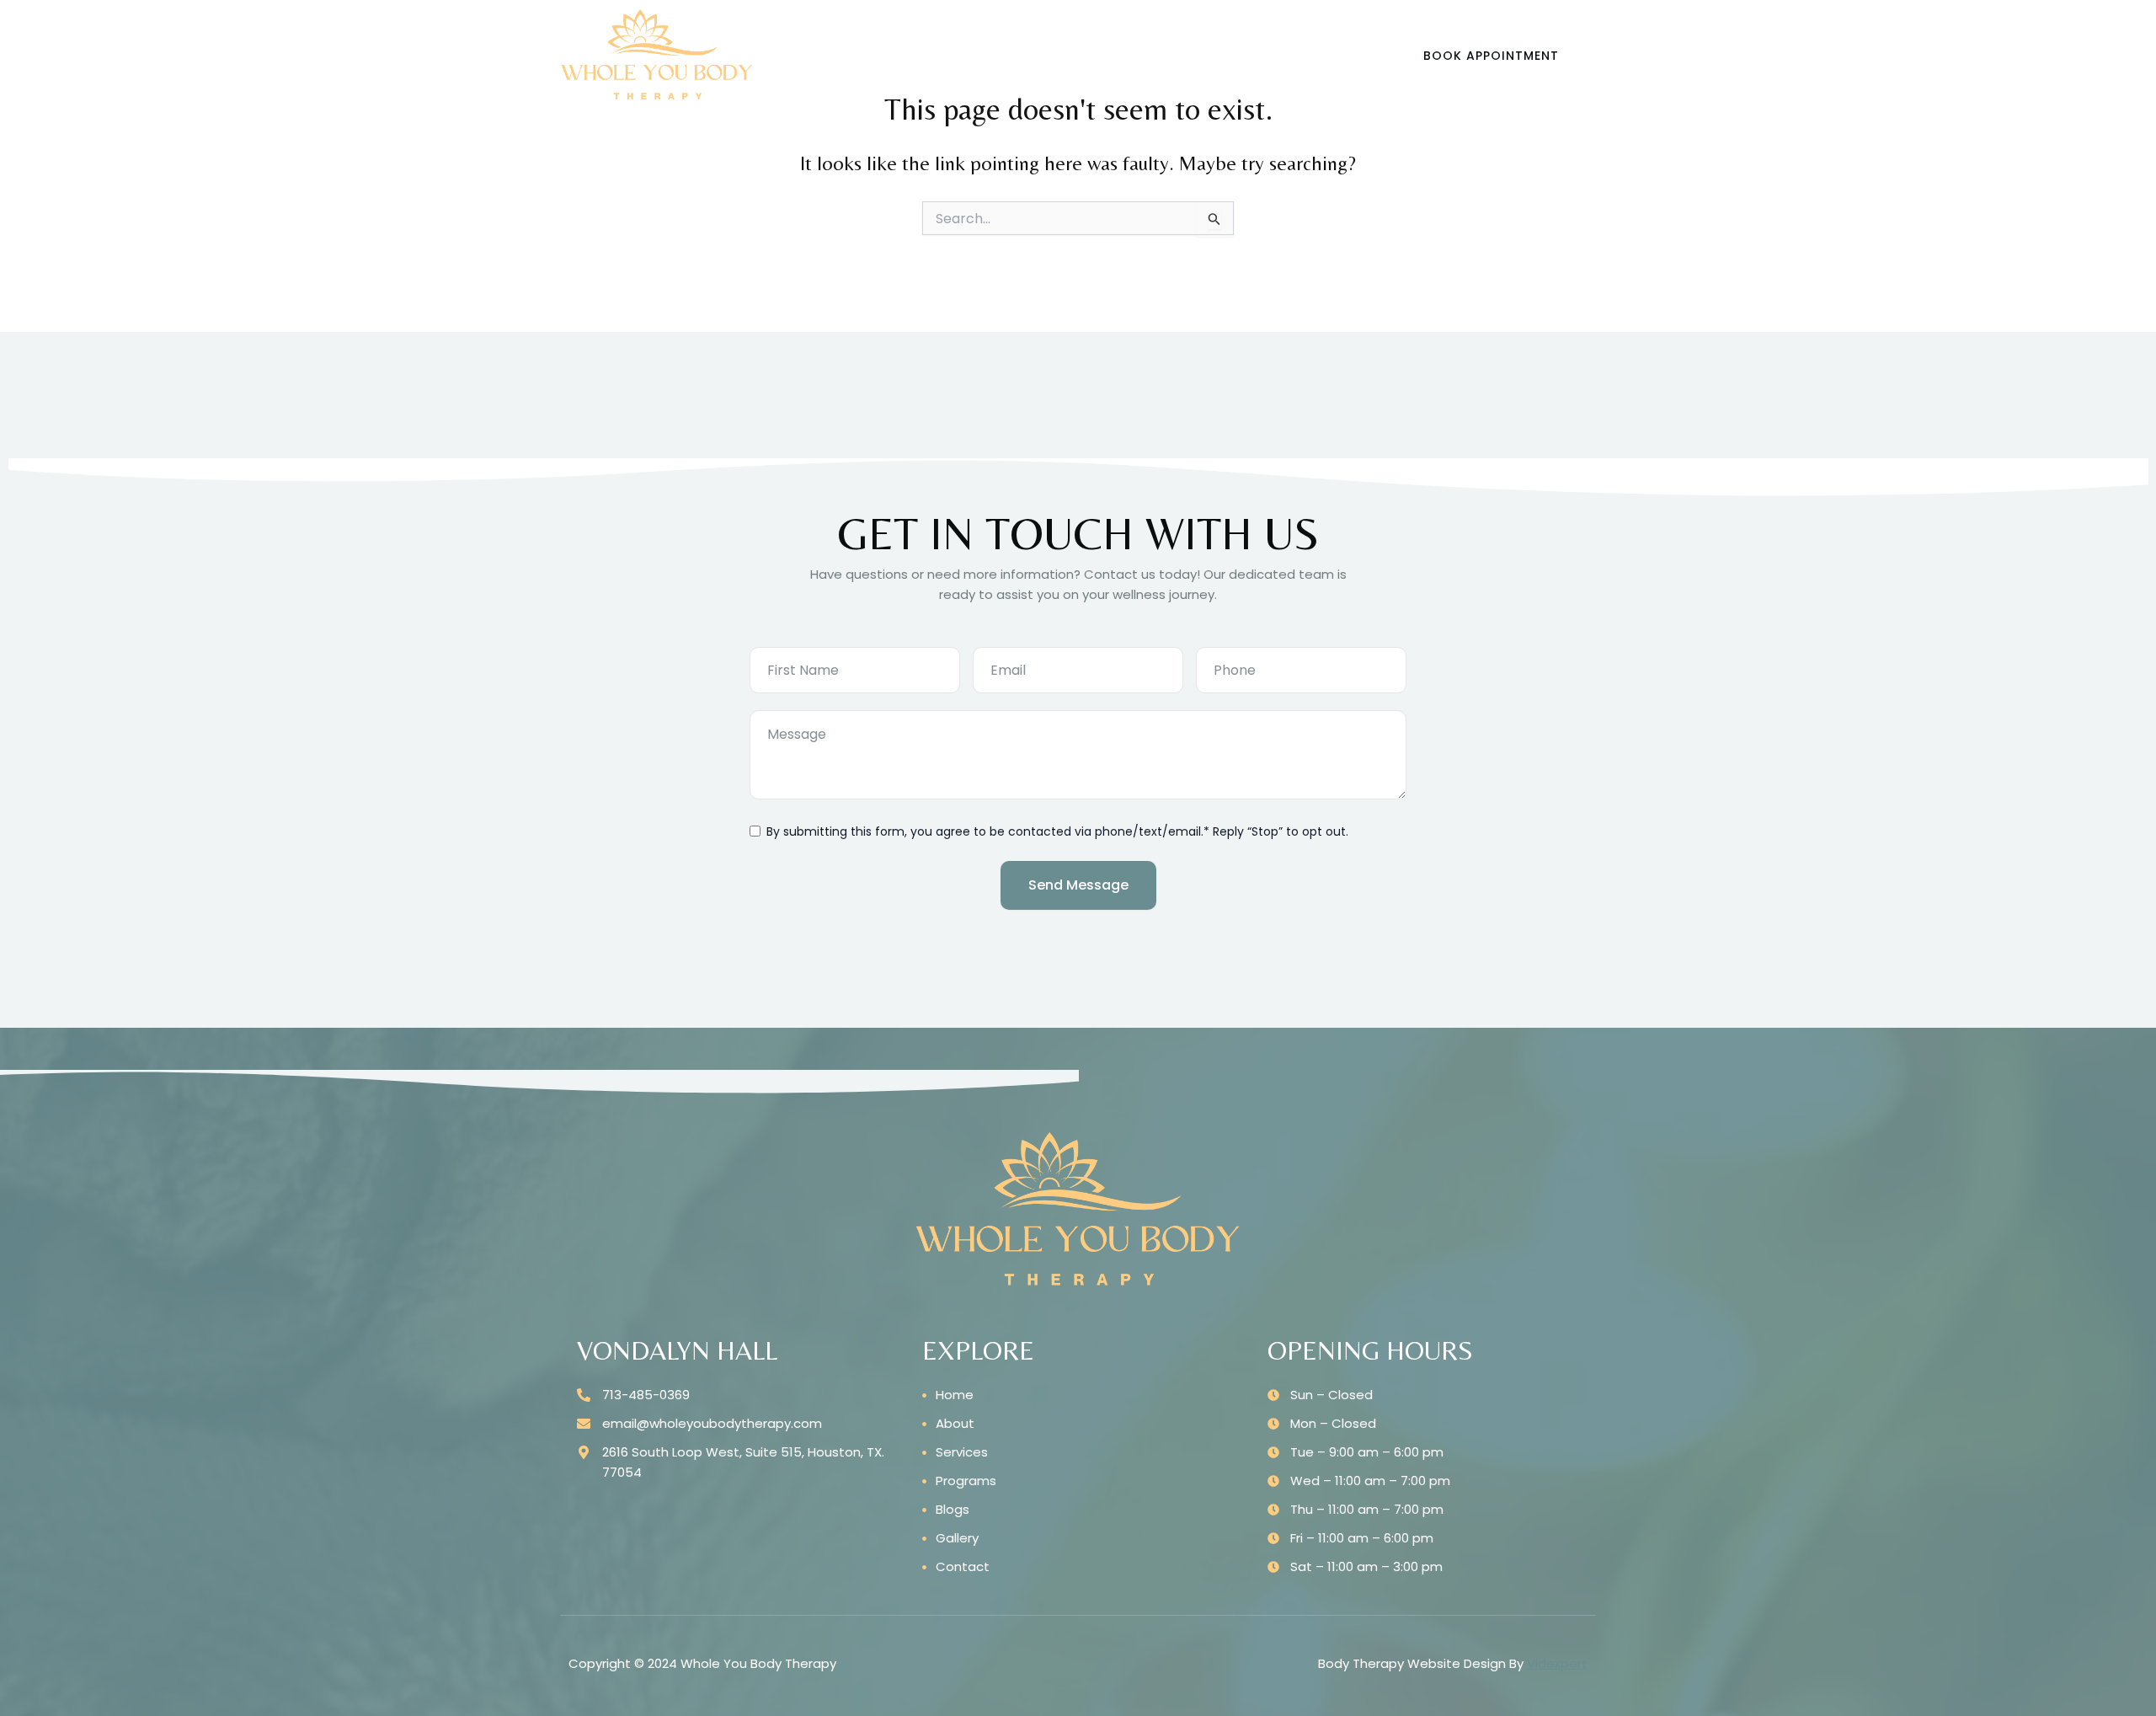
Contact (1224, 55)
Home (798, 55)
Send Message (1078, 885)
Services (864, 55)
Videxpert (1557, 1663)
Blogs (1052, 55)
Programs (963, 55)
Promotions (1134, 55)
